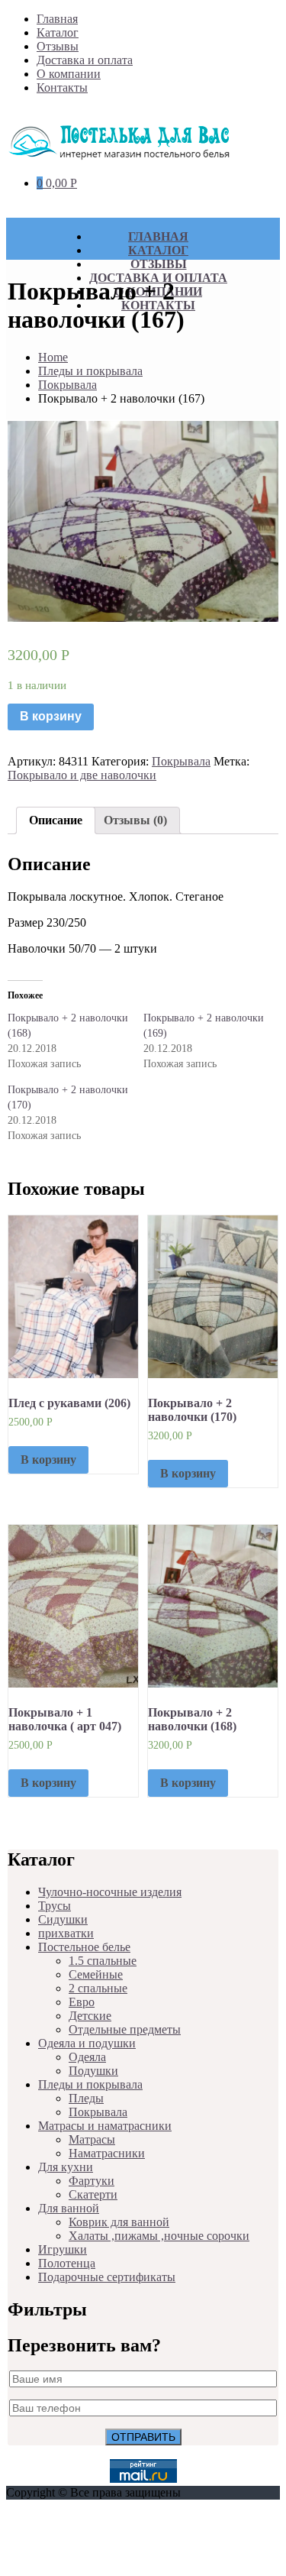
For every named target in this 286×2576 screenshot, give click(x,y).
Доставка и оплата (85, 60)
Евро (82, 2002)
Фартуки (92, 2181)
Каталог (58, 32)
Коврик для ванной (119, 2222)
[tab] (56, 820)
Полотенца (67, 2263)
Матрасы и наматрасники (105, 2126)
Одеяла (87, 2057)
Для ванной (69, 2208)
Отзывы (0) (135, 820)
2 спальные (98, 1988)
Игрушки (63, 2249)
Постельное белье (84, 1947)
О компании (69, 74)
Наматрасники (107, 2153)
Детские (90, 2016)
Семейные (96, 1974)
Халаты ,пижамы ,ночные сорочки (159, 2236)
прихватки (66, 1933)
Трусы (55, 1906)
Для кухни (66, 2167)
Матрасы (92, 2139)
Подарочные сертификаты (107, 2277)
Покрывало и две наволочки (82, 775)
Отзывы (58, 46)
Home (53, 357)
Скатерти (93, 2194)
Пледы (86, 2098)
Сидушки (63, 1919)
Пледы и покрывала (90, 371)
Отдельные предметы (125, 2029)
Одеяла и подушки (87, 2043)
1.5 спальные (103, 1961)
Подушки (93, 2071)
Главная (57, 19)
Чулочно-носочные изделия (110, 1892)
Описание (56, 820)
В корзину (51, 716)
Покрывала (67, 385)
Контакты (62, 87)
